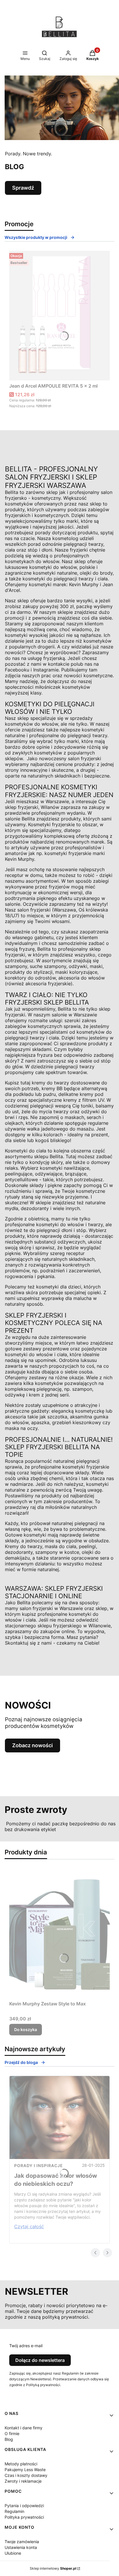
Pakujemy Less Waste (25, 2470)
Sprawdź (23, 188)
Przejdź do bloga (21, 2062)
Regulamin (14, 2511)
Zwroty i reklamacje (23, 2481)
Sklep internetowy (53, 2568)
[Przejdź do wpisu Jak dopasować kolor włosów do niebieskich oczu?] (59, 2118)
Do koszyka (26, 2029)
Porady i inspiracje (39, 2165)
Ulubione (13, 2553)
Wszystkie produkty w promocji (36, 237)
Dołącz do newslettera (40, 2360)
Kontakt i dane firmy (24, 2428)
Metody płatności (21, 2464)
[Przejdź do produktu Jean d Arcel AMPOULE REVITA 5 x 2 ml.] (59, 316)
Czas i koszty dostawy (26, 2475)
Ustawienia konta (21, 2547)
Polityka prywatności (24, 2517)
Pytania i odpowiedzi (24, 2506)
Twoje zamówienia (22, 2542)
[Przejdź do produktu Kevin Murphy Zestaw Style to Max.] (59, 1933)
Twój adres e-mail (26, 2346)
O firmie (12, 2433)
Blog (9, 2439)
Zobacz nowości (32, 1745)
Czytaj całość (29, 2226)
